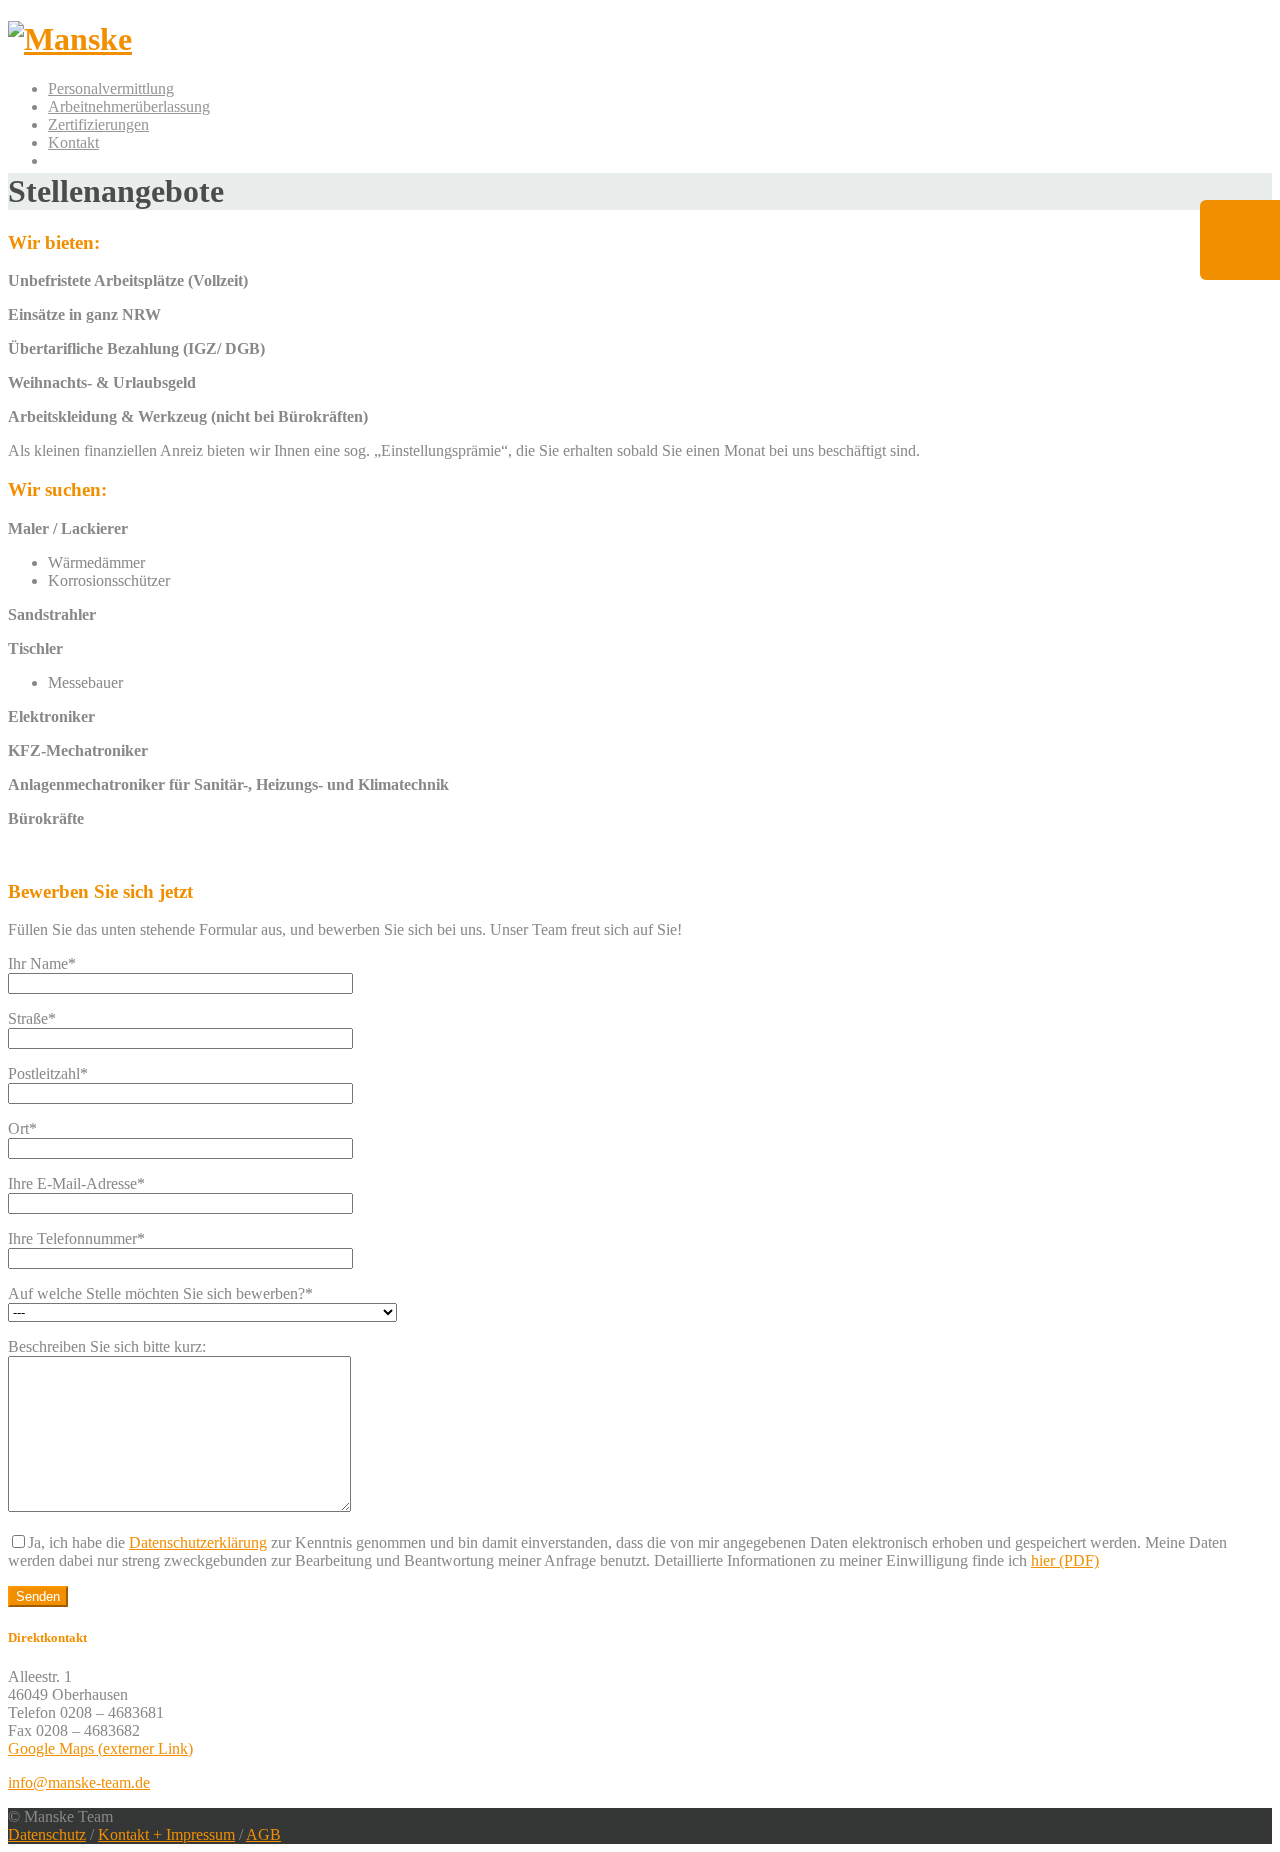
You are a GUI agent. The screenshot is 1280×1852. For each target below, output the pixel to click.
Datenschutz (47, 1834)
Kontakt (73, 142)
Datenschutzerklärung (198, 1542)
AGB (263, 1834)
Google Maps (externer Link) (100, 1748)
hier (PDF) (1065, 1560)
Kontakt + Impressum (166, 1834)
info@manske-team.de (79, 1782)
